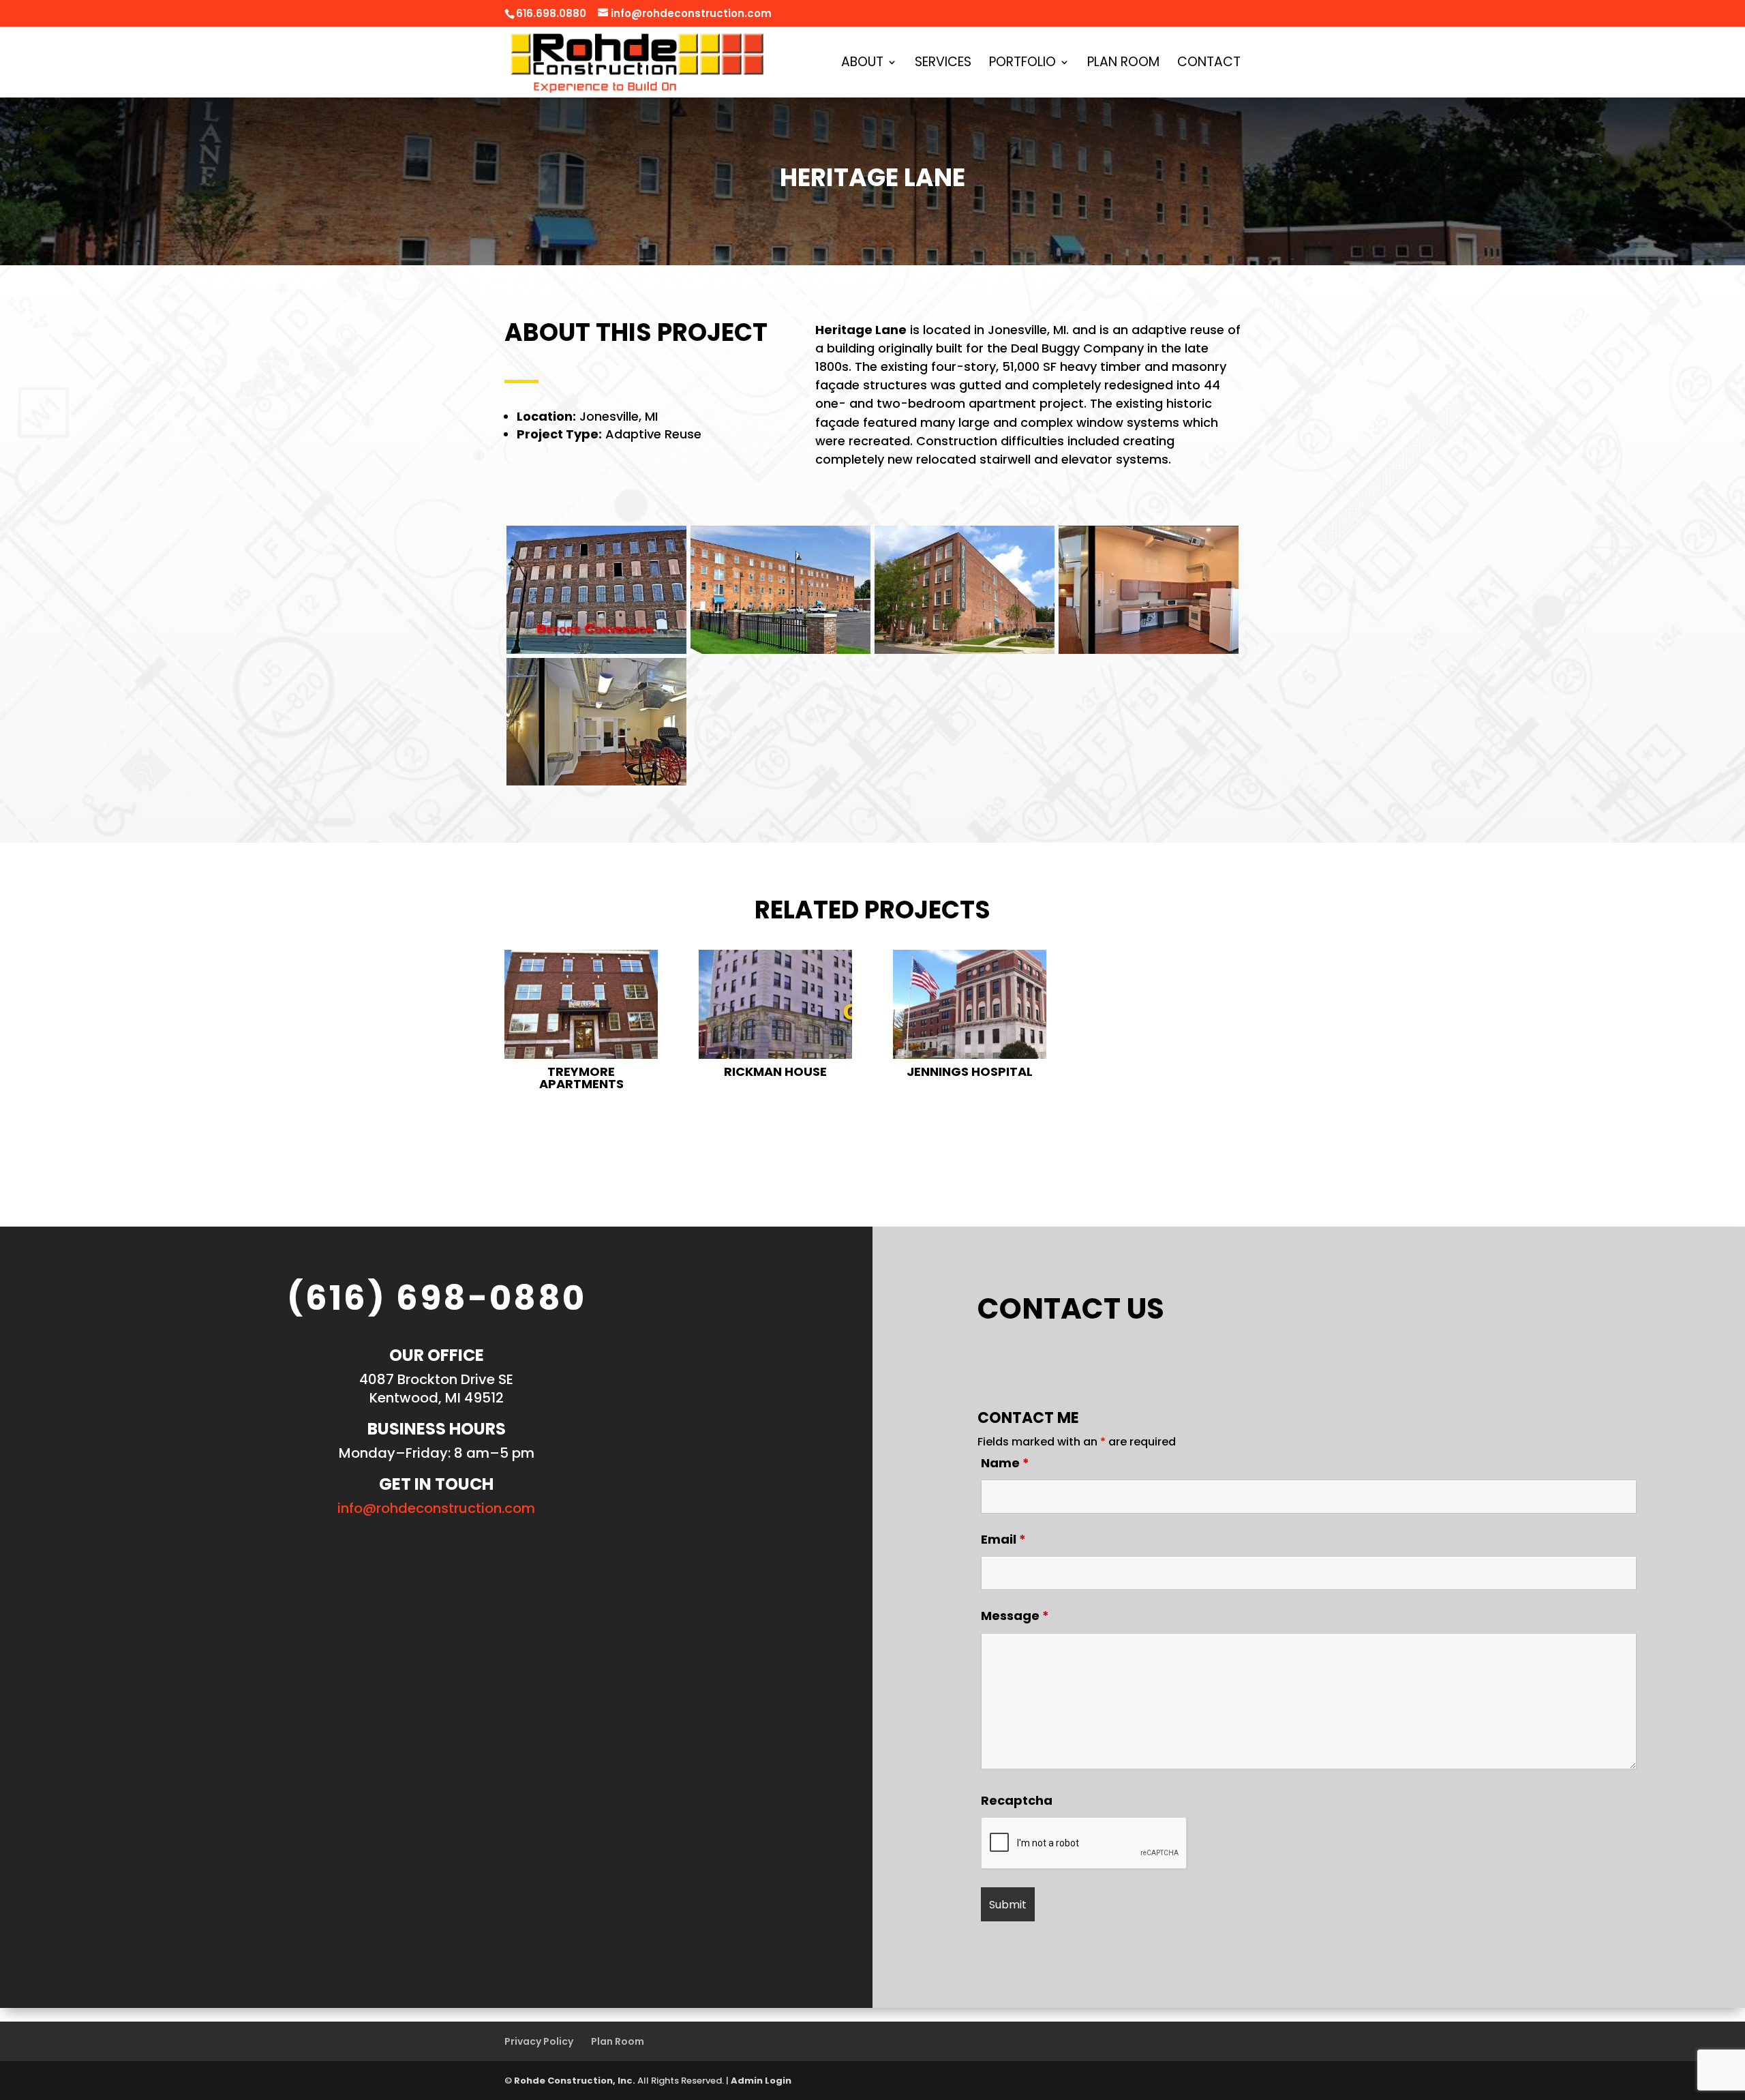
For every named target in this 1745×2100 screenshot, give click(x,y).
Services (943, 64)
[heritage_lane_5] (596, 785)
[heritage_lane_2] (780, 654)
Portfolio (1022, 64)
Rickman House (775, 1071)
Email (1003, 1539)
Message (1015, 1616)
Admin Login (761, 2081)
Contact (1209, 64)
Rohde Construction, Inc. (575, 2081)
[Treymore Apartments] (581, 1004)
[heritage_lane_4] (1149, 654)
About (862, 64)
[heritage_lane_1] (596, 654)
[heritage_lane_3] (965, 654)
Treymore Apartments (581, 1078)
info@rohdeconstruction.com (436, 1508)
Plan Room (1123, 64)
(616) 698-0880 (437, 1298)
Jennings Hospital (970, 1071)
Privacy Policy (539, 2041)
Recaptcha (1017, 1800)
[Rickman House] (775, 1004)
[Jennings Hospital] (970, 1004)
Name (1005, 1463)
